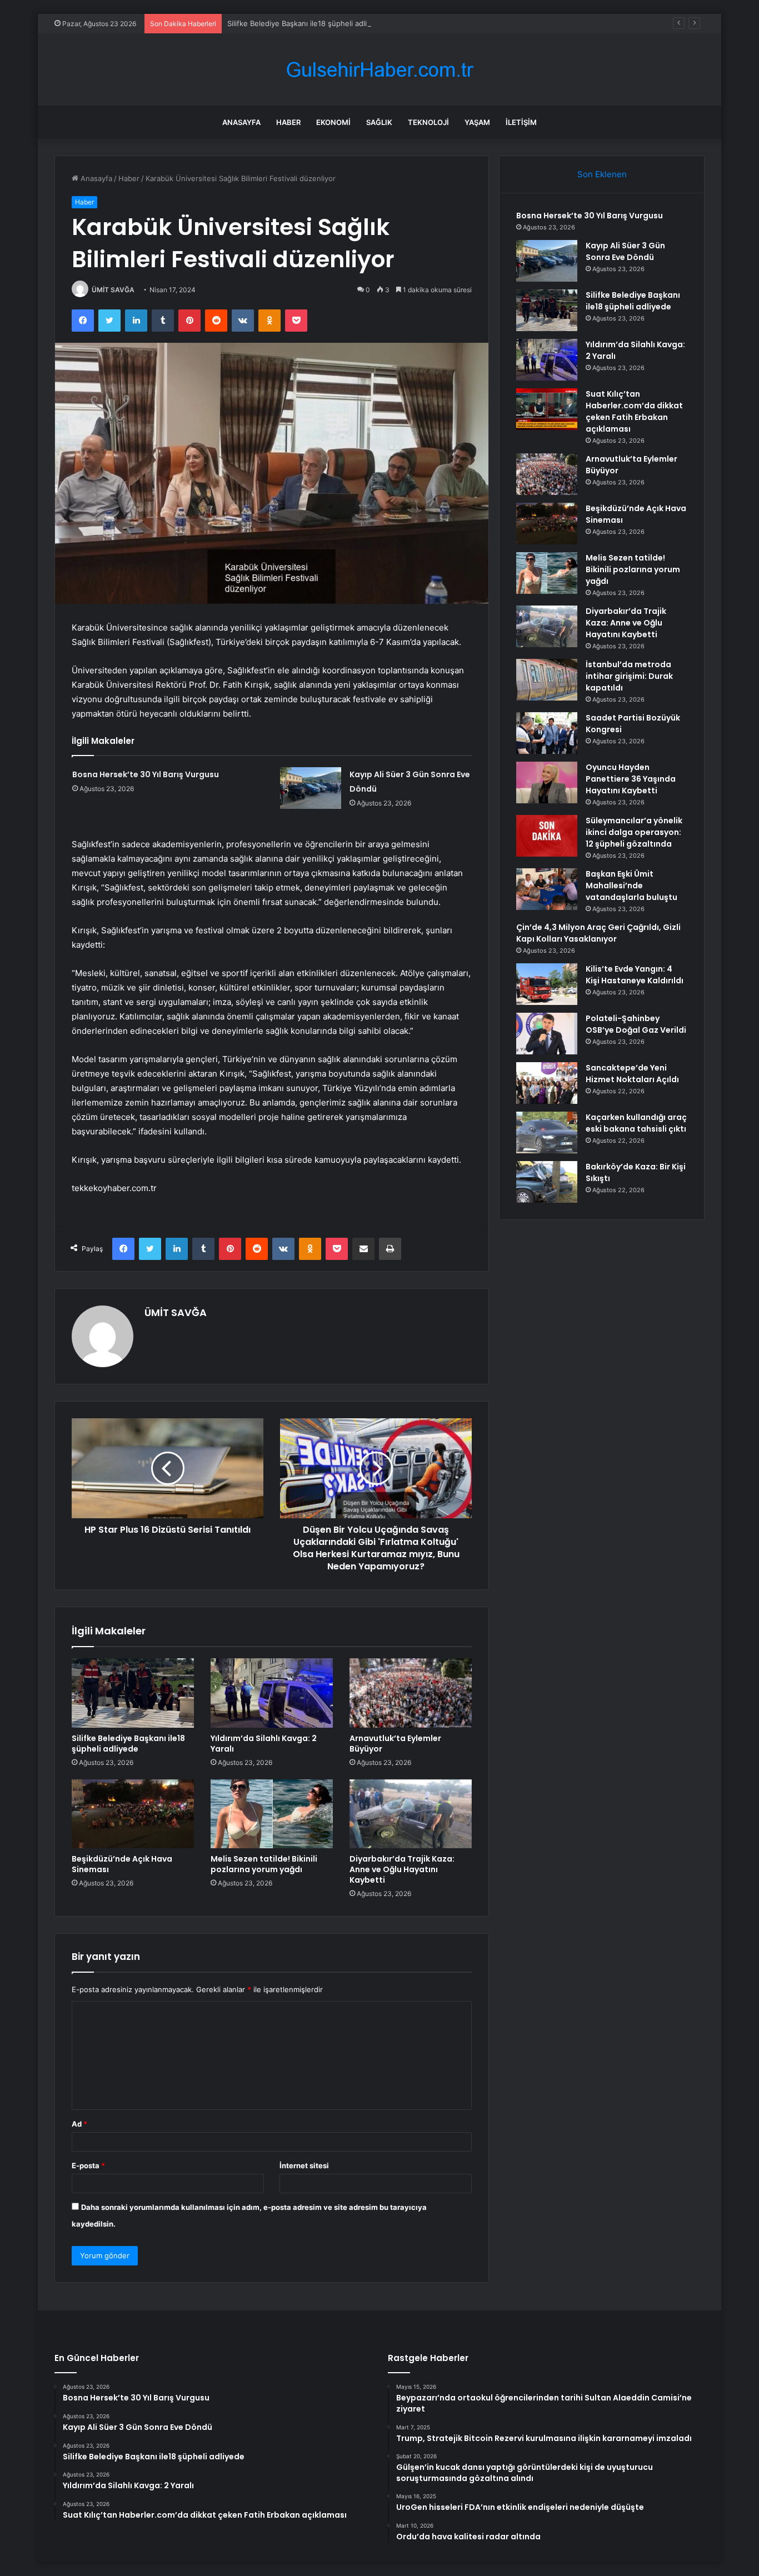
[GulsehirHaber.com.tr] (379, 70)
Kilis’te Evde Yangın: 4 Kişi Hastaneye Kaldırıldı (635, 975)
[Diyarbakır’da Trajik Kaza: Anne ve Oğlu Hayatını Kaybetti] (411, 1814)
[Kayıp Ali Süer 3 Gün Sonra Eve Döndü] (311, 788)
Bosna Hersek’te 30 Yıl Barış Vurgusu (146, 774)
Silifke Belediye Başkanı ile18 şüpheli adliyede (306, 23)
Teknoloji (428, 122)
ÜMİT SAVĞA (113, 290)
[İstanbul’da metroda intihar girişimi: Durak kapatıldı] (547, 680)
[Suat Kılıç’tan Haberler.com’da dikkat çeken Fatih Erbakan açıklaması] (547, 409)
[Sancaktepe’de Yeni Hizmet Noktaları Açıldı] (547, 1083)
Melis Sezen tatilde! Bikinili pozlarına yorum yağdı (264, 1864)
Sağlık (379, 122)
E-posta (88, 2165)
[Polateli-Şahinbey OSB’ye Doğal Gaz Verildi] (547, 1034)
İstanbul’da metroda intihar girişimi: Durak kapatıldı (629, 676)
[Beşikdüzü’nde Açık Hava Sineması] (133, 1814)
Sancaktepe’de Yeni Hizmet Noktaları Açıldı (632, 1074)
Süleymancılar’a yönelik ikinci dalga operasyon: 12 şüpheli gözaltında (634, 832)
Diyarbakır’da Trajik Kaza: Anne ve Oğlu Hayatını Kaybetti (402, 1869)
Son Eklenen (602, 174)
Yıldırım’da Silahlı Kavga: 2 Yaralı (264, 1744)
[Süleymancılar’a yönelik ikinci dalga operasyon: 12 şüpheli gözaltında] (547, 836)
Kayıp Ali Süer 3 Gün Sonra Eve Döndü (625, 251)
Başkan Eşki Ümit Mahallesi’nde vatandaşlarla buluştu (631, 886)
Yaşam (477, 122)
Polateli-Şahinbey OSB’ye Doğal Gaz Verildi (636, 1024)
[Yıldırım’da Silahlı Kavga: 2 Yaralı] (272, 1693)
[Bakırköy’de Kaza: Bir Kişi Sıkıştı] (547, 1182)
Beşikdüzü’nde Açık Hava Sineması (122, 1864)
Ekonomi (333, 122)
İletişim (521, 122)
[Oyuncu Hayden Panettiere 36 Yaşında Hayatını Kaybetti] (547, 782)
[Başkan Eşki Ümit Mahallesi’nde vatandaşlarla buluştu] (547, 889)
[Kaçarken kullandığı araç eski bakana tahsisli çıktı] (547, 1132)
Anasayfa (241, 122)
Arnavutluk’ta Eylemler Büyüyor (395, 1744)
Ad (79, 2124)
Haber (288, 122)
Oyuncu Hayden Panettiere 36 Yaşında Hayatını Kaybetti (631, 779)
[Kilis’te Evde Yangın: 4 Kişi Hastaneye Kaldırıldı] (547, 984)
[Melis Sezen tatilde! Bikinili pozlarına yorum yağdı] (272, 1814)
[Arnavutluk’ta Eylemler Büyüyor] (411, 1693)
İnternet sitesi (304, 2165)
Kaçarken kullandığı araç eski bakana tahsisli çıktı (636, 1123)
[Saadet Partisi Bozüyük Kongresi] (547, 733)
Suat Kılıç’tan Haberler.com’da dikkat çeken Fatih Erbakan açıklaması (634, 411)
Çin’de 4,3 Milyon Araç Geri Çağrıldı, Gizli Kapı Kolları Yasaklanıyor (598, 933)
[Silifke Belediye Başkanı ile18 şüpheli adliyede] (133, 1693)
